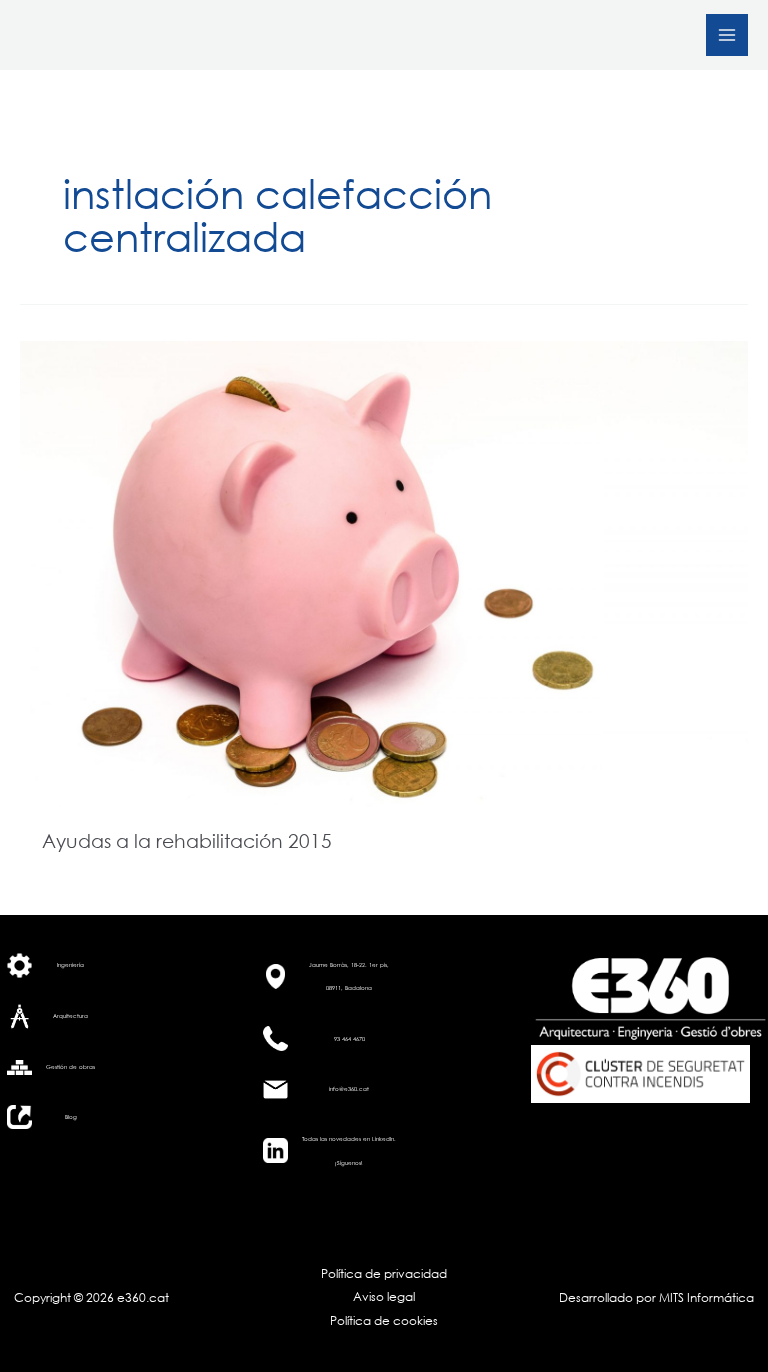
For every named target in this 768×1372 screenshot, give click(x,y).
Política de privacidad (384, 1273)
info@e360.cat (349, 1088)
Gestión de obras (70, 1066)
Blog (71, 1116)
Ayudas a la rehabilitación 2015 (187, 840)
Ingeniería (70, 964)
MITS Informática (705, 1297)
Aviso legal (384, 1296)
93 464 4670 (349, 1038)
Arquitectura (70, 1015)
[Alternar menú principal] (727, 35)
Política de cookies (384, 1320)
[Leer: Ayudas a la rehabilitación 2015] (384, 572)
